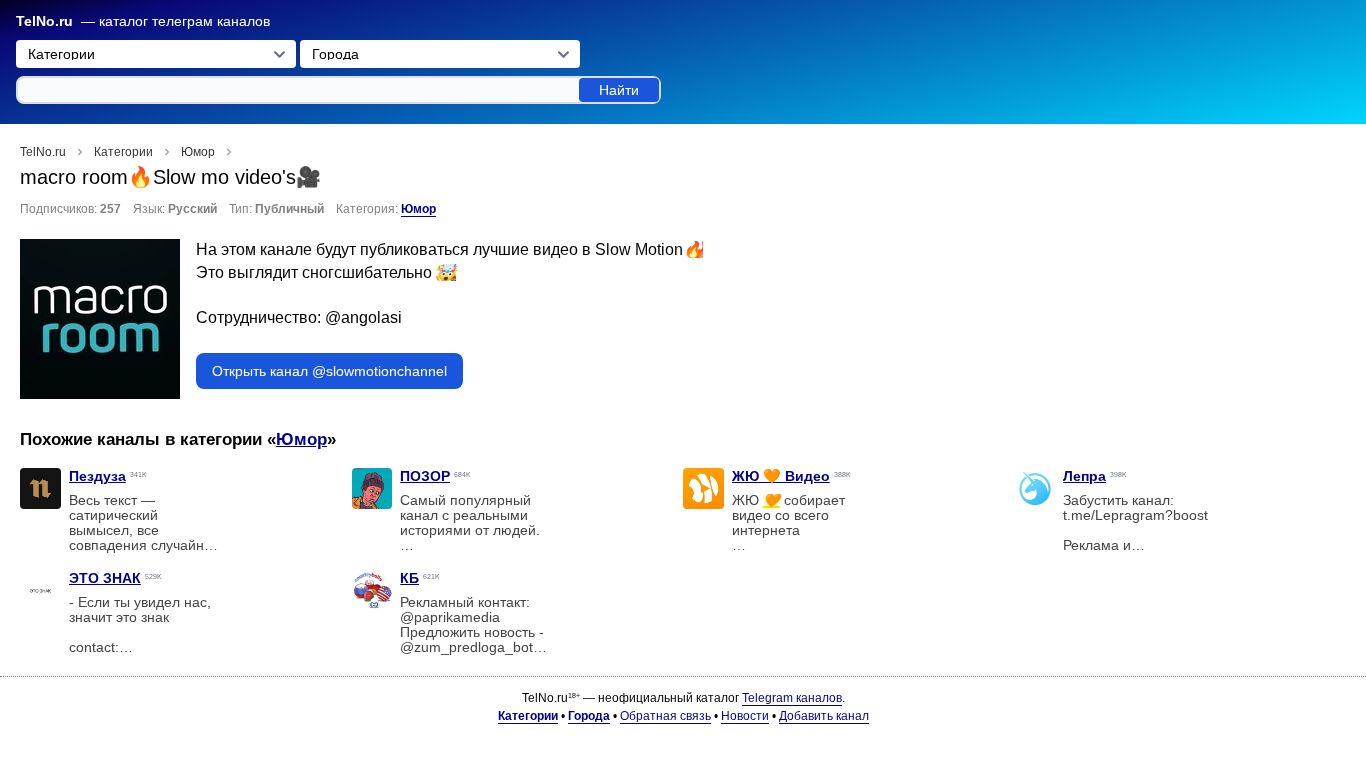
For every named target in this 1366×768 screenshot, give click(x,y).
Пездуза (97, 476)
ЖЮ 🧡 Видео (781, 476)
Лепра (1084, 476)
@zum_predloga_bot (466, 647)
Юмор (418, 209)
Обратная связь (665, 716)
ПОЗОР (425, 476)
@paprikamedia (450, 617)
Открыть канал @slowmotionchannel (329, 371)
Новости (745, 716)
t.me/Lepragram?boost (1135, 515)
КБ (409, 578)
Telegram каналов (792, 698)
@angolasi (363, 317)
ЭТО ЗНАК (105, 578)
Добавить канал (824, 716)
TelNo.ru (44, 21)
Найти (619, 90)
